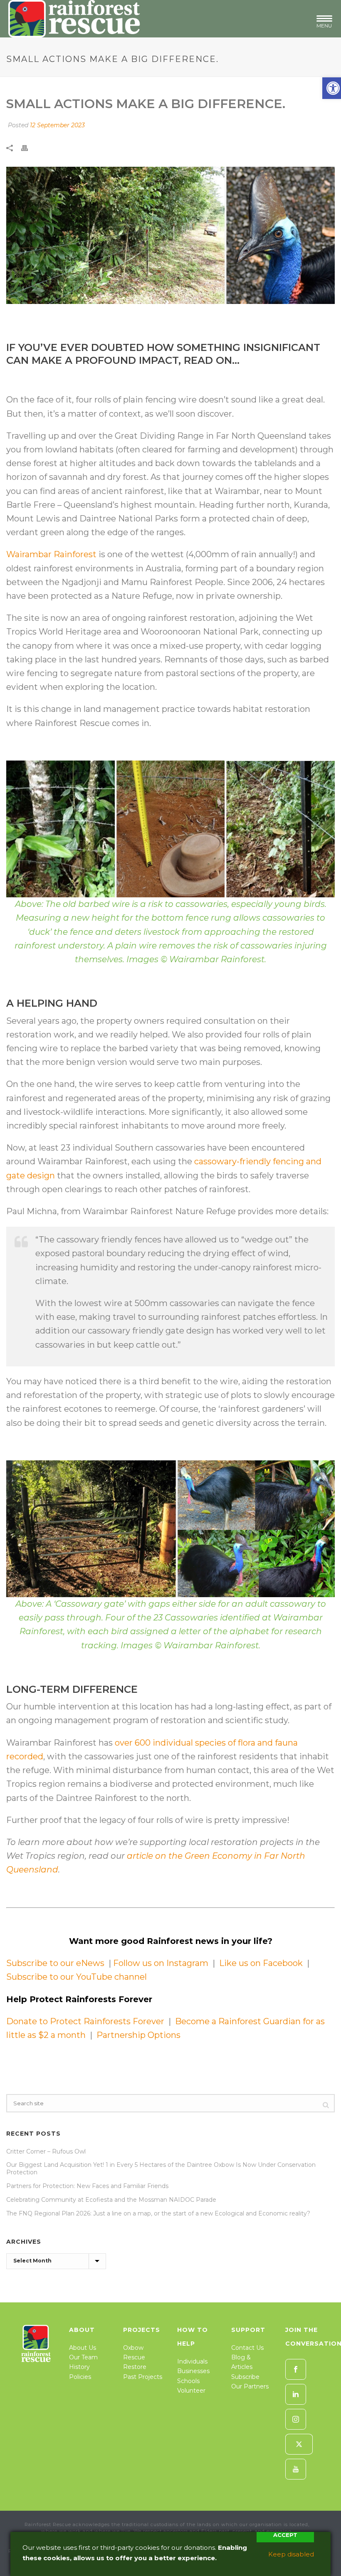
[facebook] (296, 2369)
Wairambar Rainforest (51, 554)
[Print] (29, 147)
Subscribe (245, 2377)
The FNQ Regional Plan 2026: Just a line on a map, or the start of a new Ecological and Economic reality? (158, 2213)
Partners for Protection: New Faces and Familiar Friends (87, 2186)
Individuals (192, 2361)
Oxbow (133, 2348)
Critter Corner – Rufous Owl (46, 2151)
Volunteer (191, 2391)
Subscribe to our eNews (56, 1963)
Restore (135, 2367)
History (79, 2367)
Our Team (83, 2357)
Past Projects (143, 2377)
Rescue (134, 2357)
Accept (285, 2535)
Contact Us (247, 2348)
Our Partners (250, 2386)
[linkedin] (296, 2394)
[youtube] (296, 2469)
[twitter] (299, 2444)
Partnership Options (138, 2035)
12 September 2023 (57, 125)
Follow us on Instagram (160, 1963)
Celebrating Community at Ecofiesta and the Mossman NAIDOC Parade (111, 2200)
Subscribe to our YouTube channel (77, 1977)
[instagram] (296, 2419)
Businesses (193, 2371)
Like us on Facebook (262, 1963)
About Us (83, 2348)
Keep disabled (291, 2554)
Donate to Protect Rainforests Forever (85, 2021)
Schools (188, 2381)
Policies (80, 2377)
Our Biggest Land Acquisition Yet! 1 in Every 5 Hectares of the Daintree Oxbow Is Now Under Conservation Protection (161, 2168)
